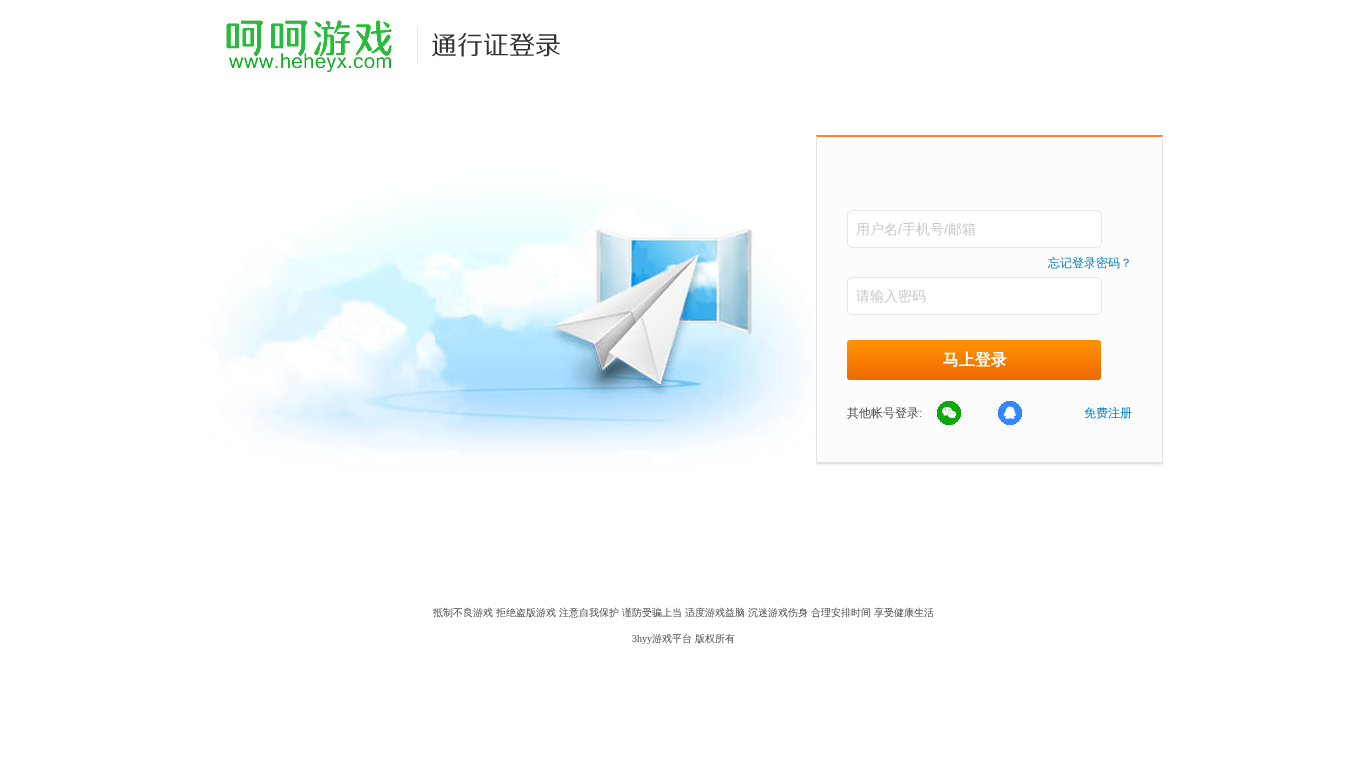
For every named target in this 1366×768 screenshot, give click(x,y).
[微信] (960, 414)
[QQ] (1021, 414)
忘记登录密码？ (1090, 263)
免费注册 (1108, 413)
